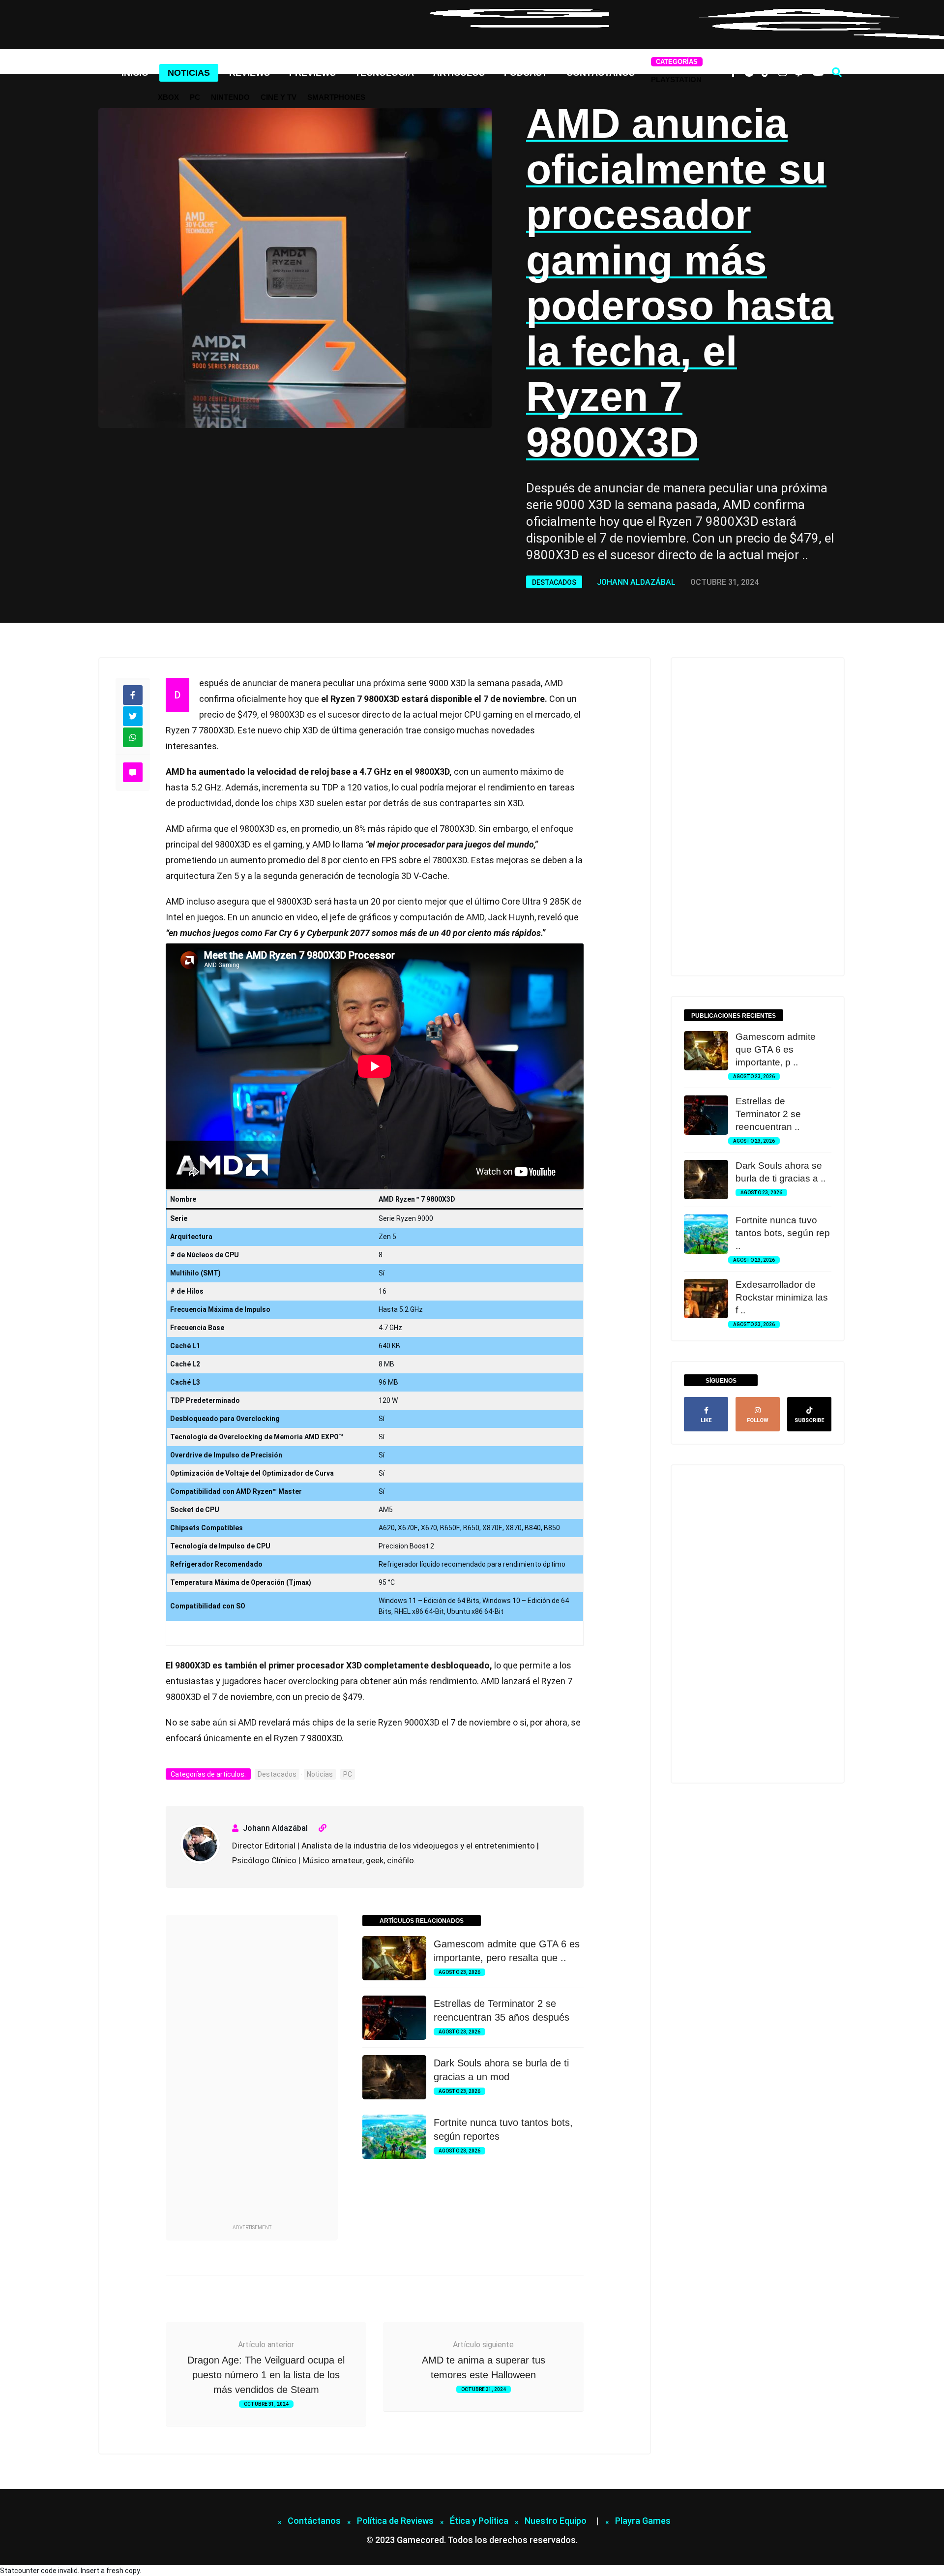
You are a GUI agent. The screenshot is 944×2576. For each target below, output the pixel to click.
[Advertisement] (252, 2075)
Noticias (189, 73)
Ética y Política (479, 2521)
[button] (837, 72)
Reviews (250, 73)
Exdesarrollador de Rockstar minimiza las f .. (782, 1297)
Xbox (168, 97)
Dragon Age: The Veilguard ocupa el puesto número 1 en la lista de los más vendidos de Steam (266, 2375)
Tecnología (384, 73)
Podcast (526, 73)
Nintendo (230, 97)
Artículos (459, 73)
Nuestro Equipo (556, 2521)
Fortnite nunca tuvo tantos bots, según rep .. (783, 1233)
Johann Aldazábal (636, 582)
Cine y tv (279, 97)
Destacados (554, 582)
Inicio (135, 73)
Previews (312, 73)
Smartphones (336, 97)
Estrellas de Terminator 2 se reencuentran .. (768, 1114)
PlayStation (676, 79)
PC (195, 97)
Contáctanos (601, 73)
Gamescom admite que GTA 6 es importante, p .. (776, 1049)
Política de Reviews (395, 2521)
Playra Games (643, 2521)
